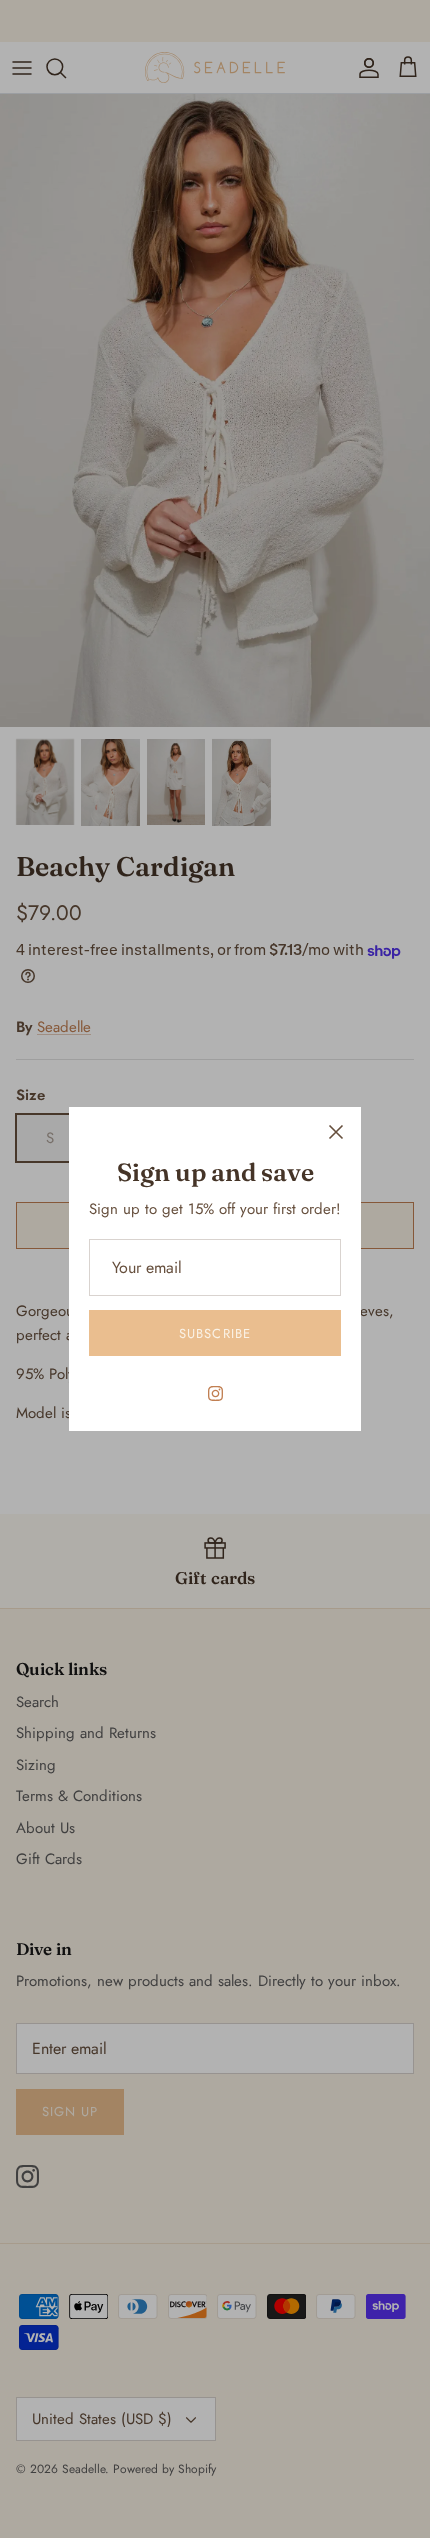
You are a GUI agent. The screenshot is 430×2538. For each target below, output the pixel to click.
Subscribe (214, 1333)
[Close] (336, 1132)
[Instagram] (215, 1393)
